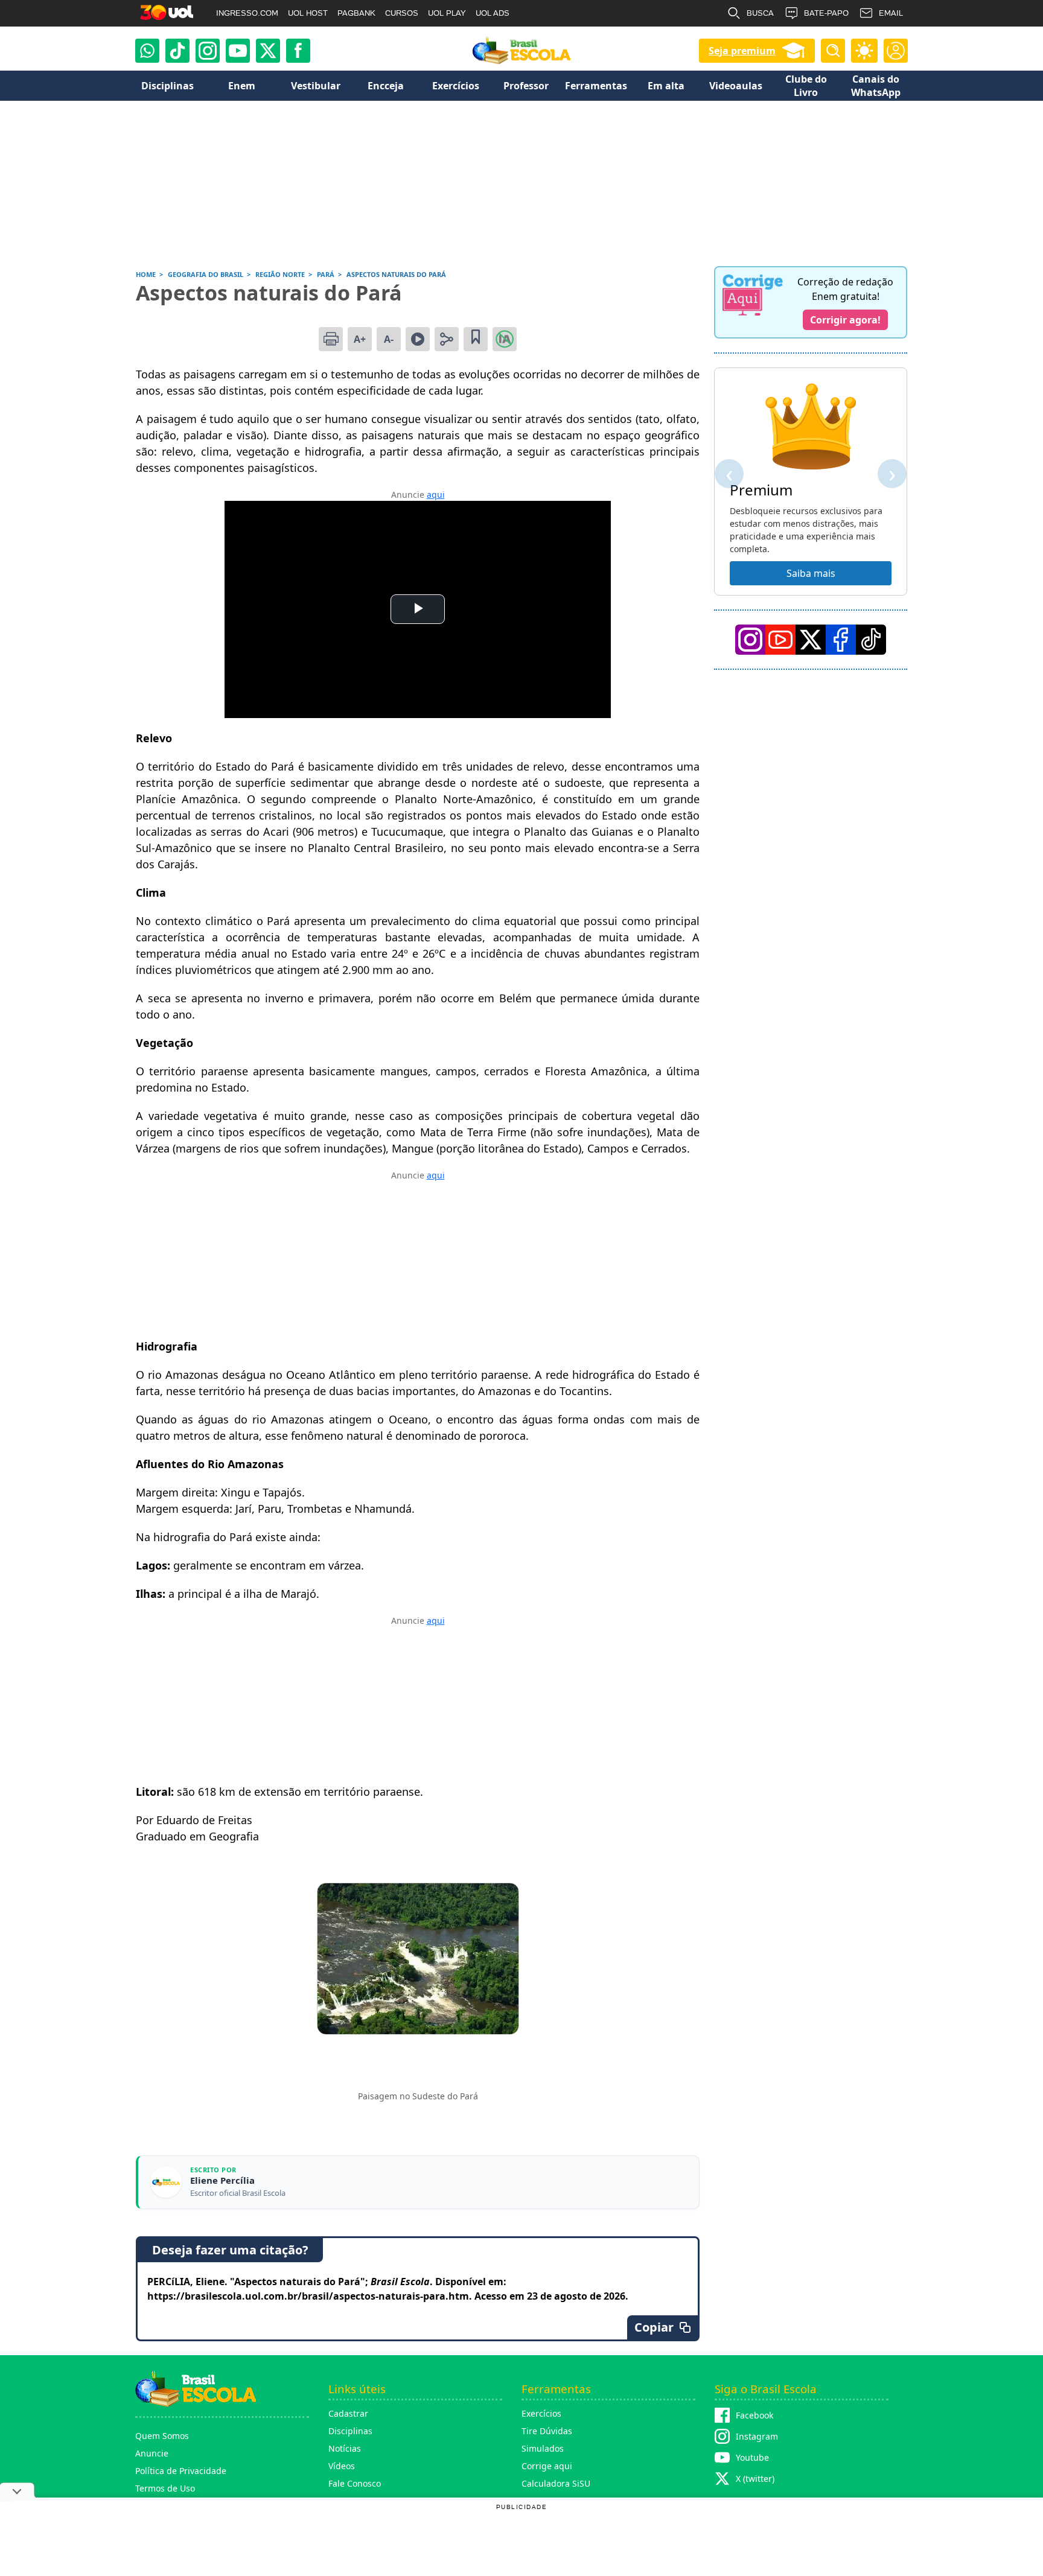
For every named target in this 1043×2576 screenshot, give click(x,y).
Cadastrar (348, 2413)
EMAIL (891, 13)
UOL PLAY (447, 13)
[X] (268, 51)
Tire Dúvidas (547, 2431)
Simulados (543, 2448)
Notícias (345, 2448)
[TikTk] (871, 640)
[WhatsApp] (147, 51)
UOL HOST (308, 13)
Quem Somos (162, 2436)
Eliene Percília (222, 2180)
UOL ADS (493, 13)
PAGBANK (356, 13)
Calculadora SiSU (556, 2483)
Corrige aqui (547, 2466)
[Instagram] (208, 51)
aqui (436, 495)
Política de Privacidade (181, 2471)
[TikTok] (177, 51)
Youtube (752, 2457)
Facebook (754, 2415)
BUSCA (760, 13)
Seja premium (742, 51)
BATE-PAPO (826, 13)
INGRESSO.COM (247, 13)
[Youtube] (238, 51)
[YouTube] (780, 640)
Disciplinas (350, 2431)
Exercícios (541, 2413)
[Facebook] (841, 640)
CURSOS (402, 13)
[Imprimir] (331, 339)
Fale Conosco (355, 2483)
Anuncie (152, 2453)
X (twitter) (755, 2479)
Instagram (757, 2436)
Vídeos (342, 2466)
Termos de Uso (165, 2488)
